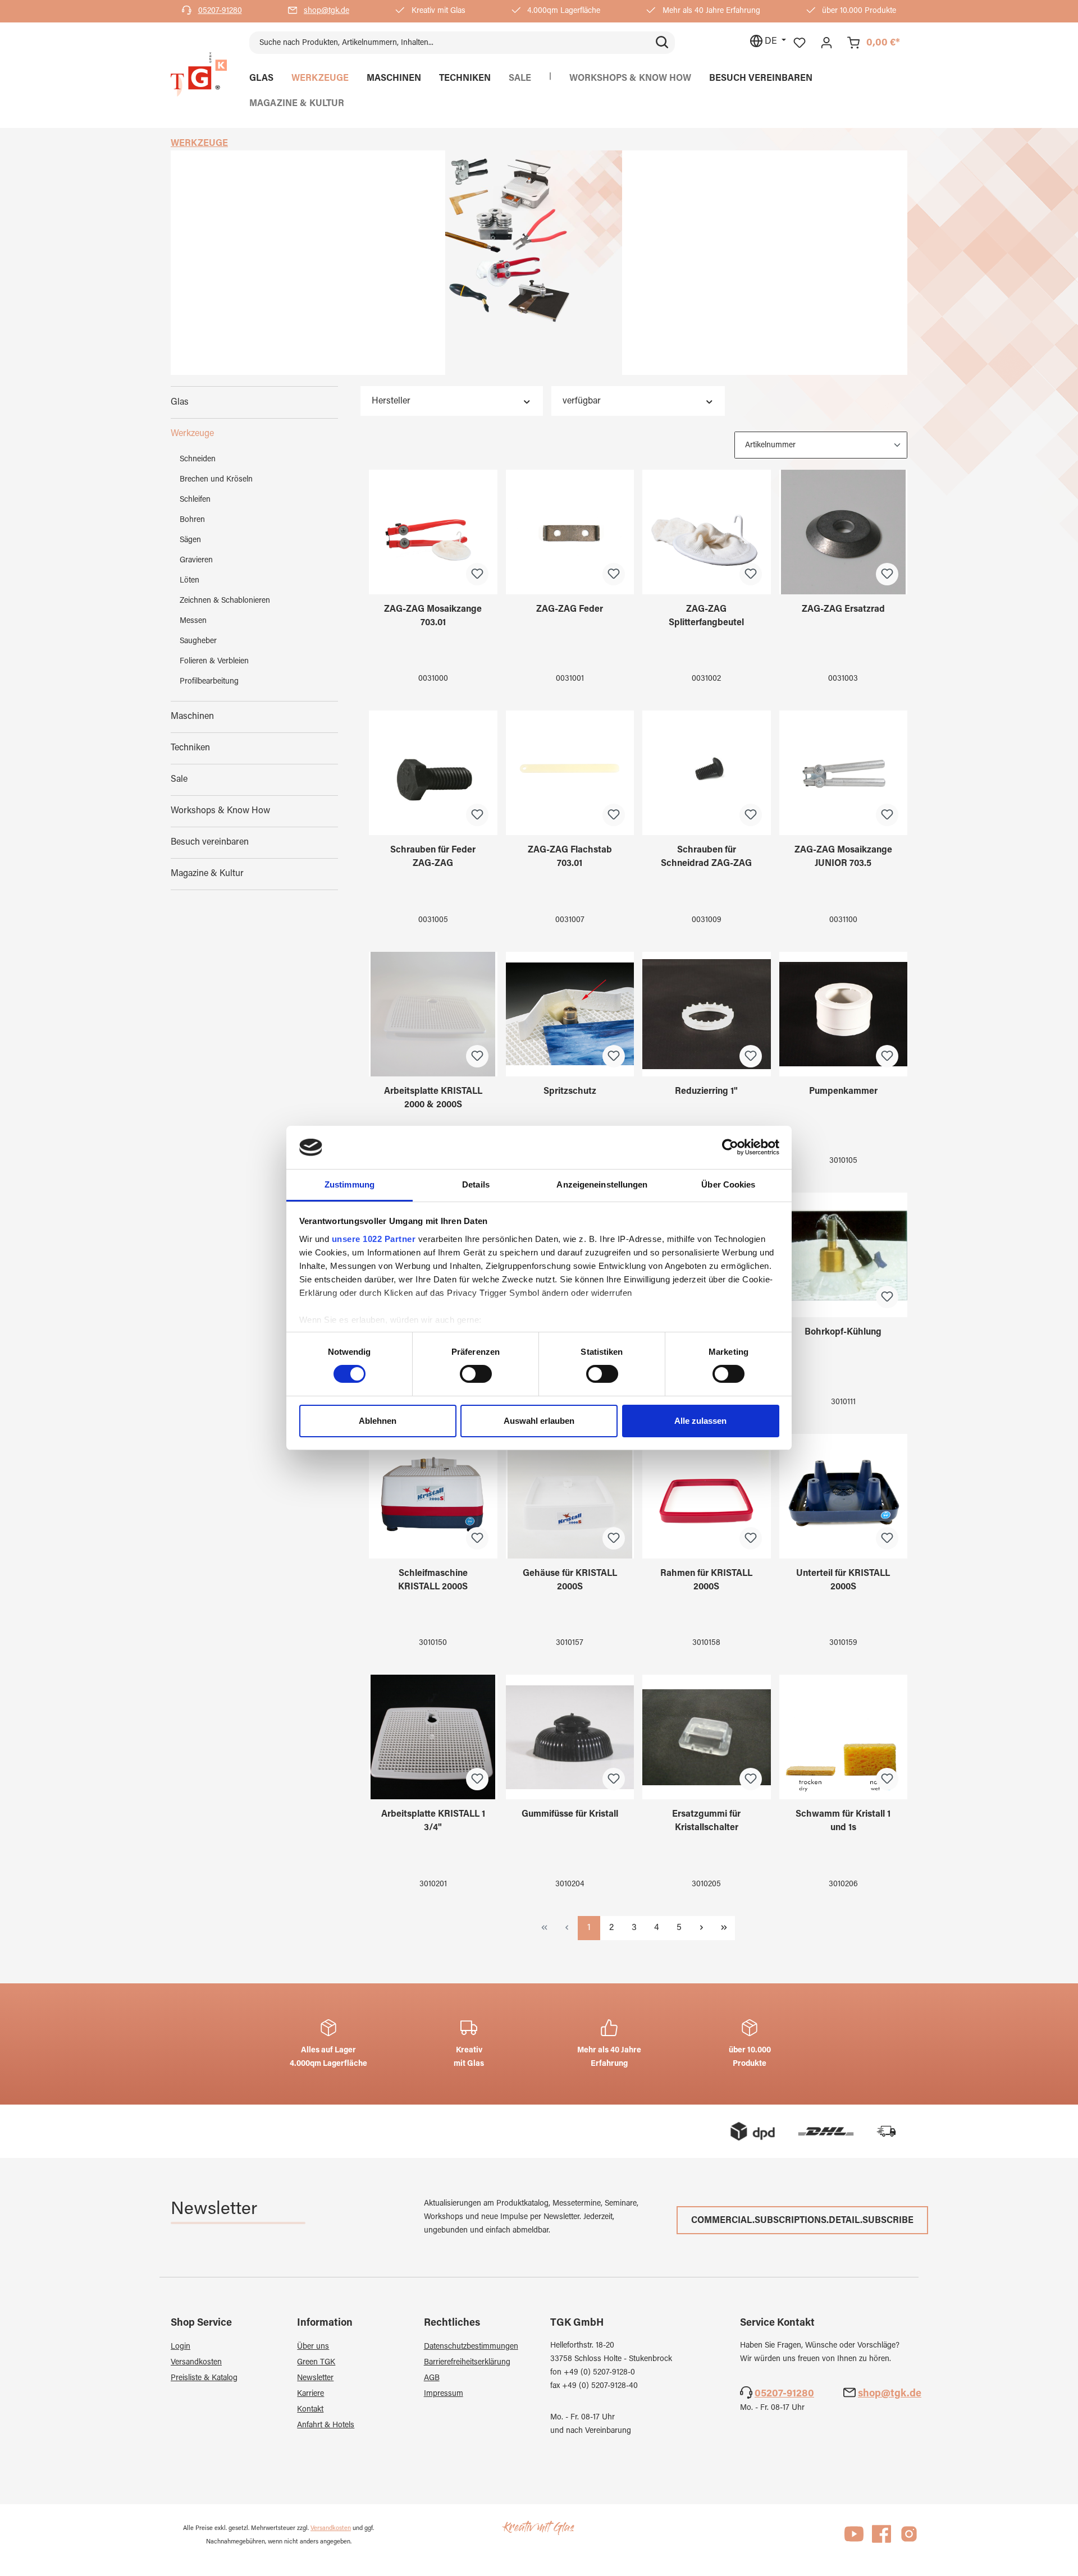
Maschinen (192, 717)
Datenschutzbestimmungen (471, 2347)
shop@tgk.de (326, 11)
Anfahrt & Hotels (326, 2426)
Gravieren (196, 561)
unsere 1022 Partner (374, 1239)
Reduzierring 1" (706, 1092)
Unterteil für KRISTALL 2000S (843, 1580)
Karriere (310, 2394)
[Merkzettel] (800, 43)
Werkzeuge (192, 434)
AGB (432, 2378)
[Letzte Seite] (724, 1928)
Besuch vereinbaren (210, 842)
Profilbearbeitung (209, 682)
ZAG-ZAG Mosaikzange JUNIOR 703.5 (843, 857)
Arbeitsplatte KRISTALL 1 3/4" (433, 1821)
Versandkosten (196, 2363)
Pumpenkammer (843, 1092)
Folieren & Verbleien (214, 662)
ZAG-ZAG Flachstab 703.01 (570, 857)
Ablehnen (378, 1421)
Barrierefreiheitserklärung (467, 2363)
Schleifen (195, 500)
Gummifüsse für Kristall (570, 1814)
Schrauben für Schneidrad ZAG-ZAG (706, 857)
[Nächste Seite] (701, 1928)
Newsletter (315, 2378)
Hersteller (391, 401)
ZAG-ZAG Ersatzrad (843, 609)
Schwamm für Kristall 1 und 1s (843, 1821)
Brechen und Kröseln (216, 480)
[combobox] (449, 43)
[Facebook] (881, 2539)
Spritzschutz (570, 1092)
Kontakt (310, 2410)
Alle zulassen (700, 1421)
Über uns (313, 2347)
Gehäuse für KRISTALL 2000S (570, 1580)
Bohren (192, 520)
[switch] (476, 1374)
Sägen (190, 540)
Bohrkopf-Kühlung (843, 1332)
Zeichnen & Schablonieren (225, 601)
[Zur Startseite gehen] (199, 75)
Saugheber (198, 641)
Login (181, 2347)
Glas (180, 402)
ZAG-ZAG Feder (570, 609)
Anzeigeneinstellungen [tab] (602, 1184)
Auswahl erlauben (539, 1421)
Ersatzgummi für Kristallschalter (706, 1821)
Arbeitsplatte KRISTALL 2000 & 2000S (433, 1098)
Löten (189, 581)
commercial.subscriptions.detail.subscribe (802, 2221)
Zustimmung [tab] (350, 1184)
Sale (179, 780)
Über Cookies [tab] (728, 1184)
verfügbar (582, 401)
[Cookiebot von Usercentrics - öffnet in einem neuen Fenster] (730, 1147)
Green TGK (316, 2363)
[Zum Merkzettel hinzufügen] (477, 574)
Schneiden (198, 460)
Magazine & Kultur (207, 874)
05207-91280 (220, 11)
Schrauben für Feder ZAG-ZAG (433, 857)
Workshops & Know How (220, 811)
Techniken (190, 748)
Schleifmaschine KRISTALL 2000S (433, 1580)
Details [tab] (476, 1184)
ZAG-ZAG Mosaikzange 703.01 (433, 616)
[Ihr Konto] (826, 43)
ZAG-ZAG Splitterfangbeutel (706, 616)
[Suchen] (662, 43)
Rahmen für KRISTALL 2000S (706, 1580)
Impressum (444, 2394)
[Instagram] (909, 2539)
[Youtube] (854, 2539)
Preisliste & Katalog (204, 2378)
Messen (193, 621)
